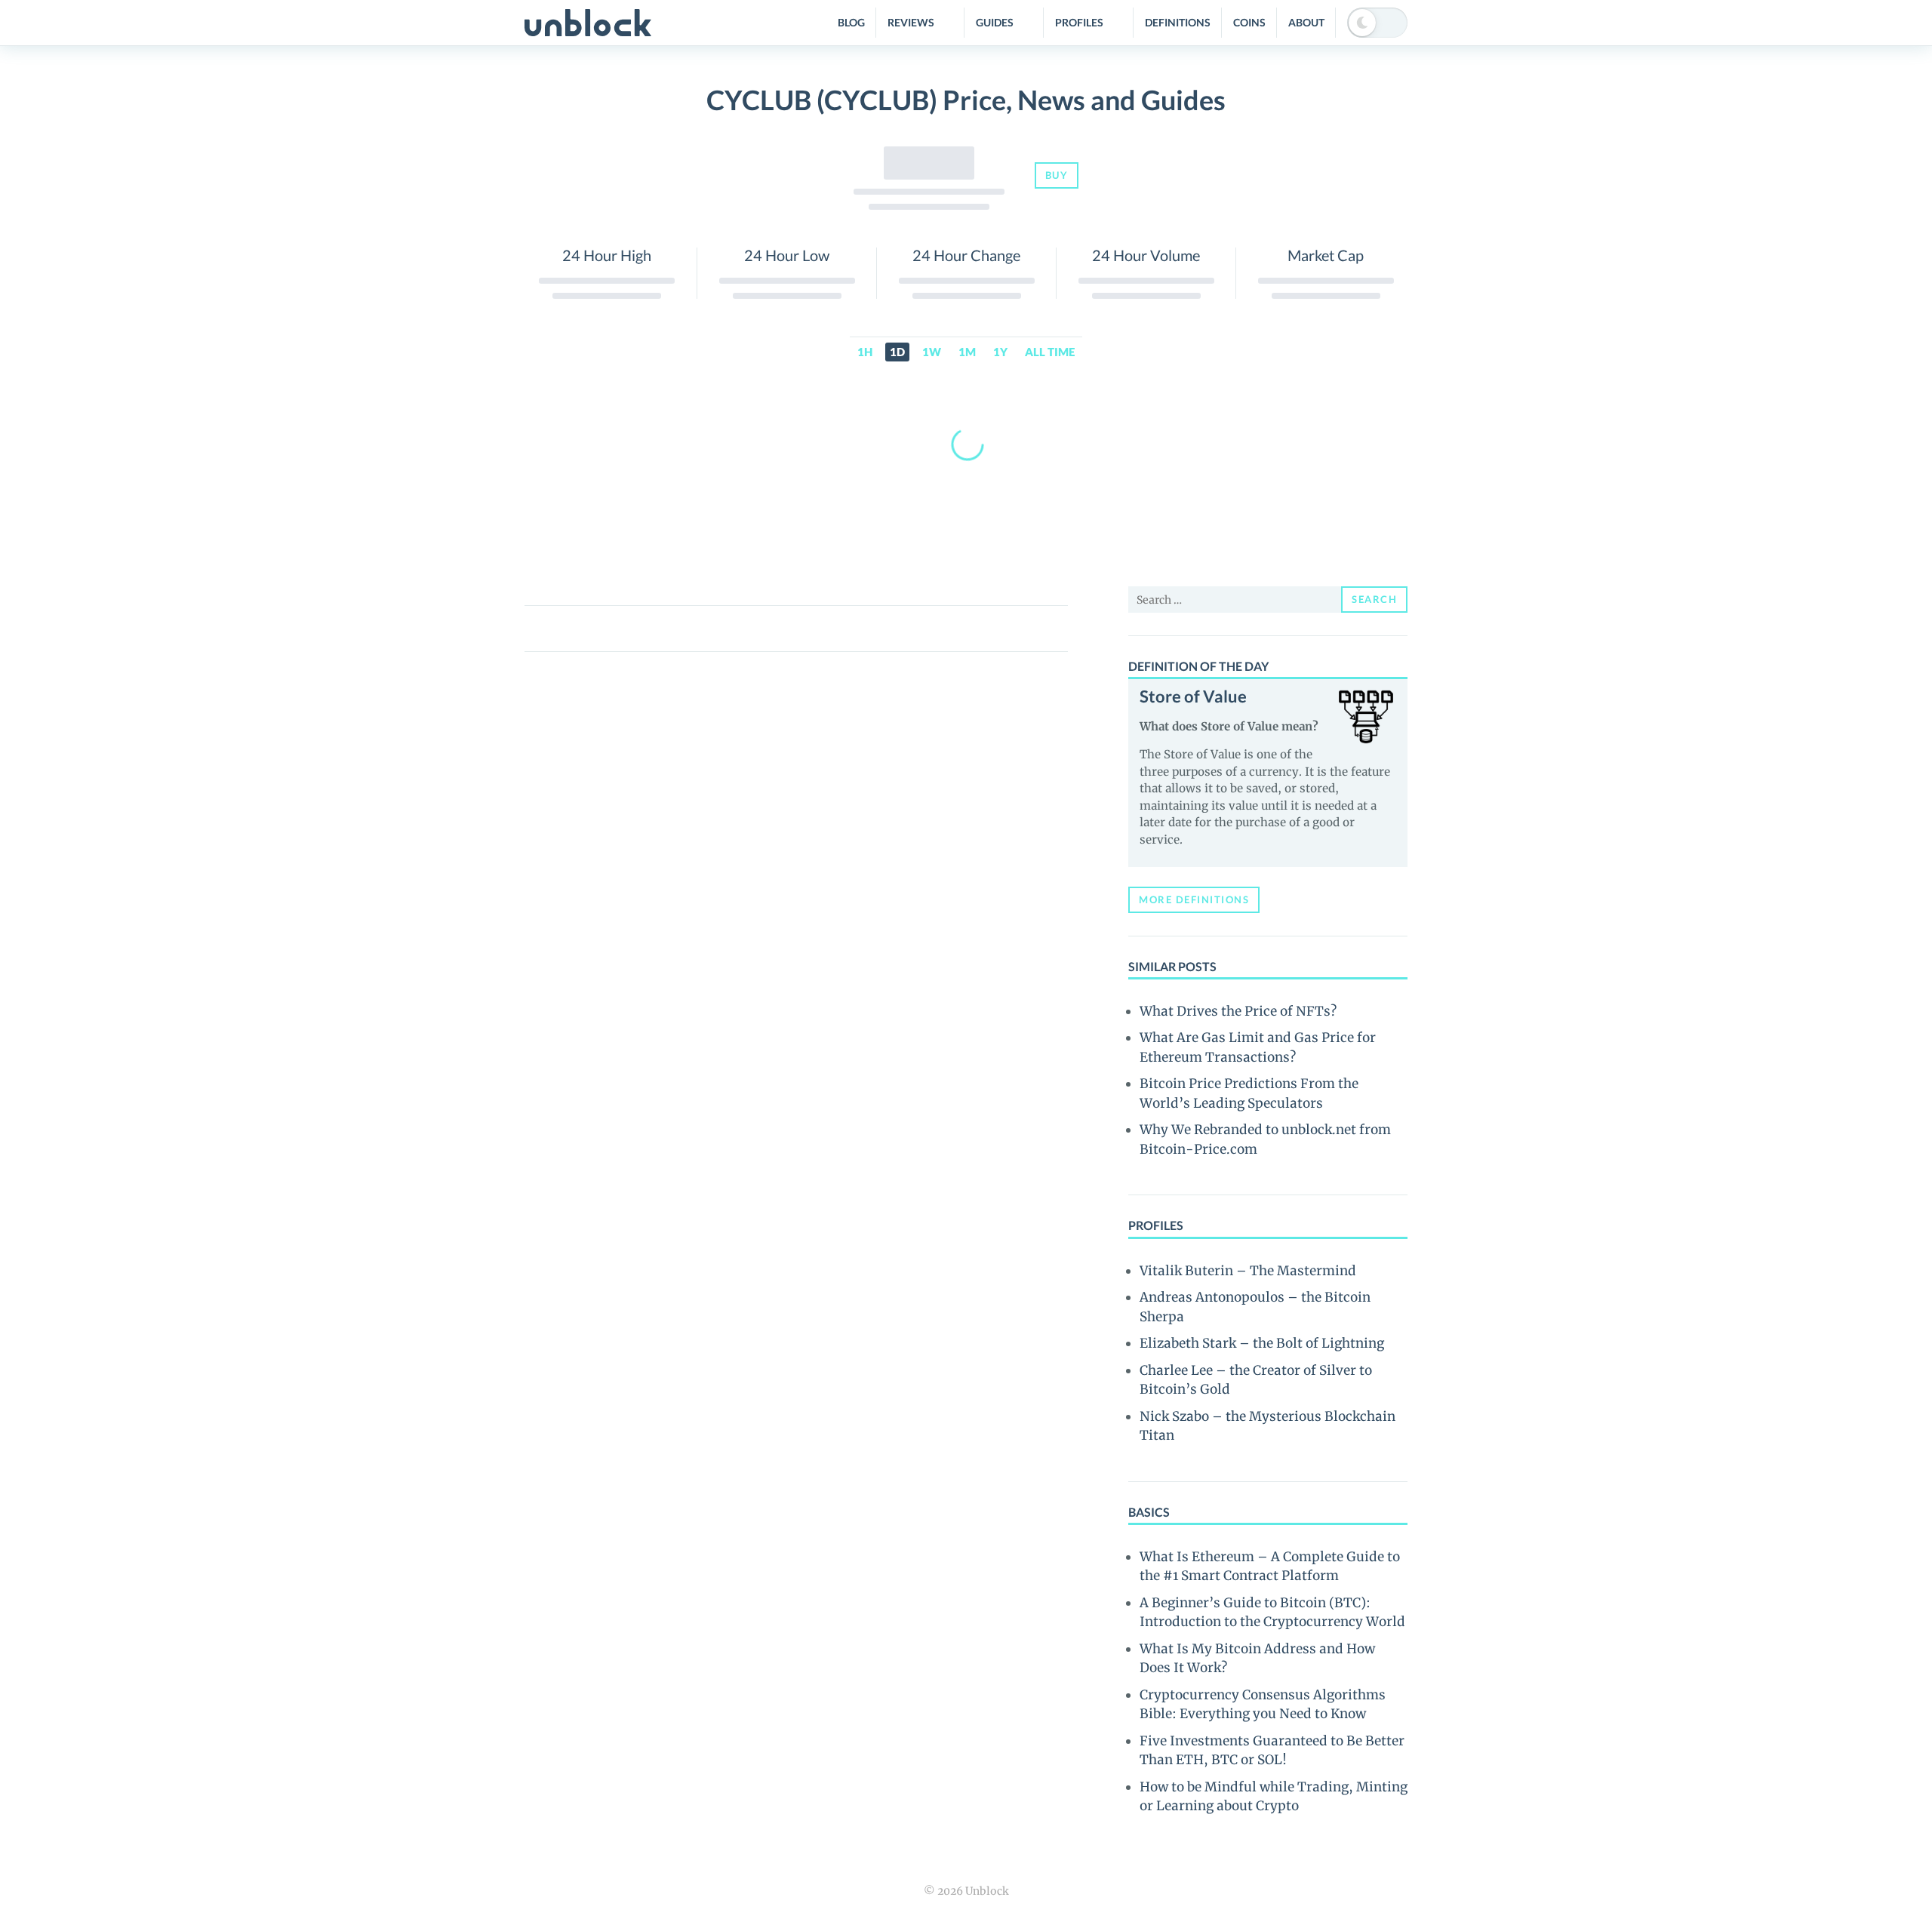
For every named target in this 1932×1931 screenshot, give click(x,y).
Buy (1057, 175)
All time (1050, 352)
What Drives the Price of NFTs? (1238, 1011)
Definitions (1178, 22)
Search (1374, 599)
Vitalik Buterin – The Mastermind (1248, 1271)
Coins (1249, 22)
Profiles (1079, 22)
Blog (851, 22)
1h (865, 352)
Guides (995, 22)
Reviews (911, 22)
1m (967, 352)
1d (897, 352)
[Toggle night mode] (1377, 23)
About (1306, 22)
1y (1000, 352)
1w (932, 352)
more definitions (1194, 899)
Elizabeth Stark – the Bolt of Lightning (1262, 1343)
